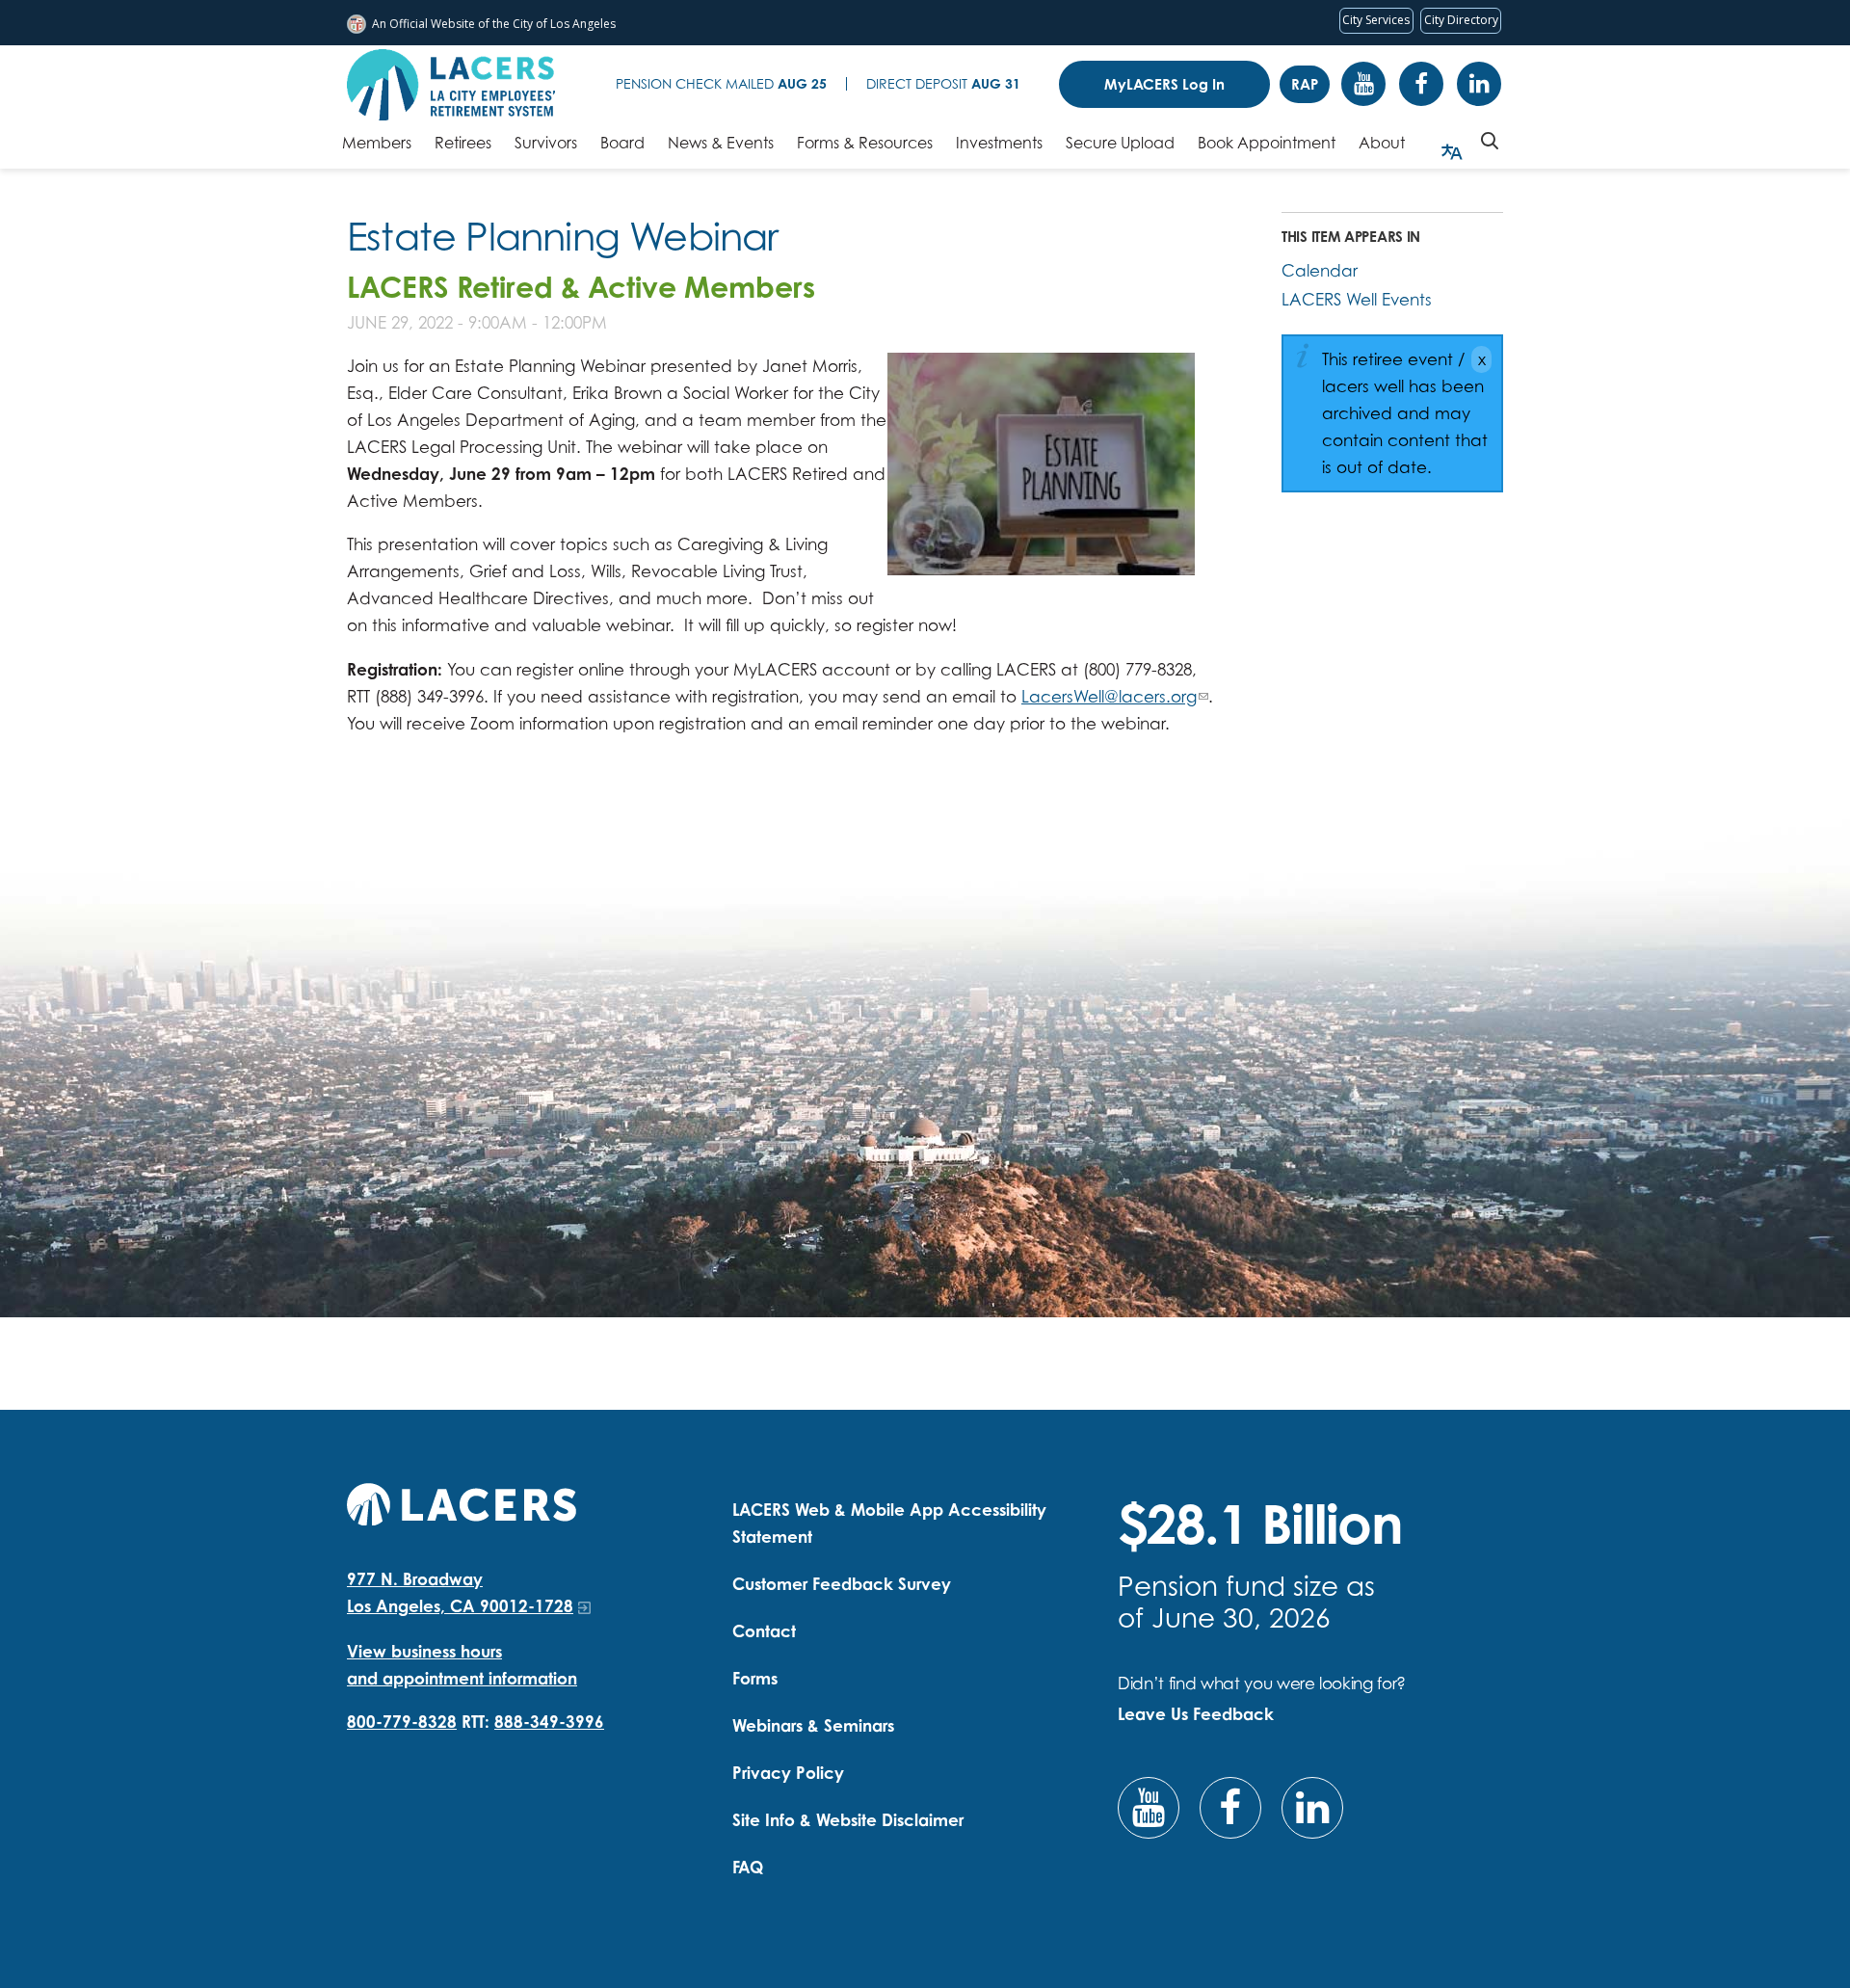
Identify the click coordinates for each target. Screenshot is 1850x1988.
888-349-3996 (549, 1722)
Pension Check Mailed (721, 83)
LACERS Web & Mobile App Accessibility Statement (889, 1523)
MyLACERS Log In (1164, 84)
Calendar (1320, 270)
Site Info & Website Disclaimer (848, 1820)
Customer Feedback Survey (842, 1584)
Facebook (1421, 84)
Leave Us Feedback (1196, 1714)
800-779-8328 (402, 1722)
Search (1490, 141)
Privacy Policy (788, 1773)
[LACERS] (462, 1502)
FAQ (748, 1867)
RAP (1305, 84)
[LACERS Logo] (451, 85)
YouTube (1363, 84)
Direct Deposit (943, 83)
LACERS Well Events (1357, 299)
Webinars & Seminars (813, 1725)
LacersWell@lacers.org (1109, 696)
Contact (764, 1631)
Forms (755, 1678)
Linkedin (1479, 84)
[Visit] (1041, 464)
